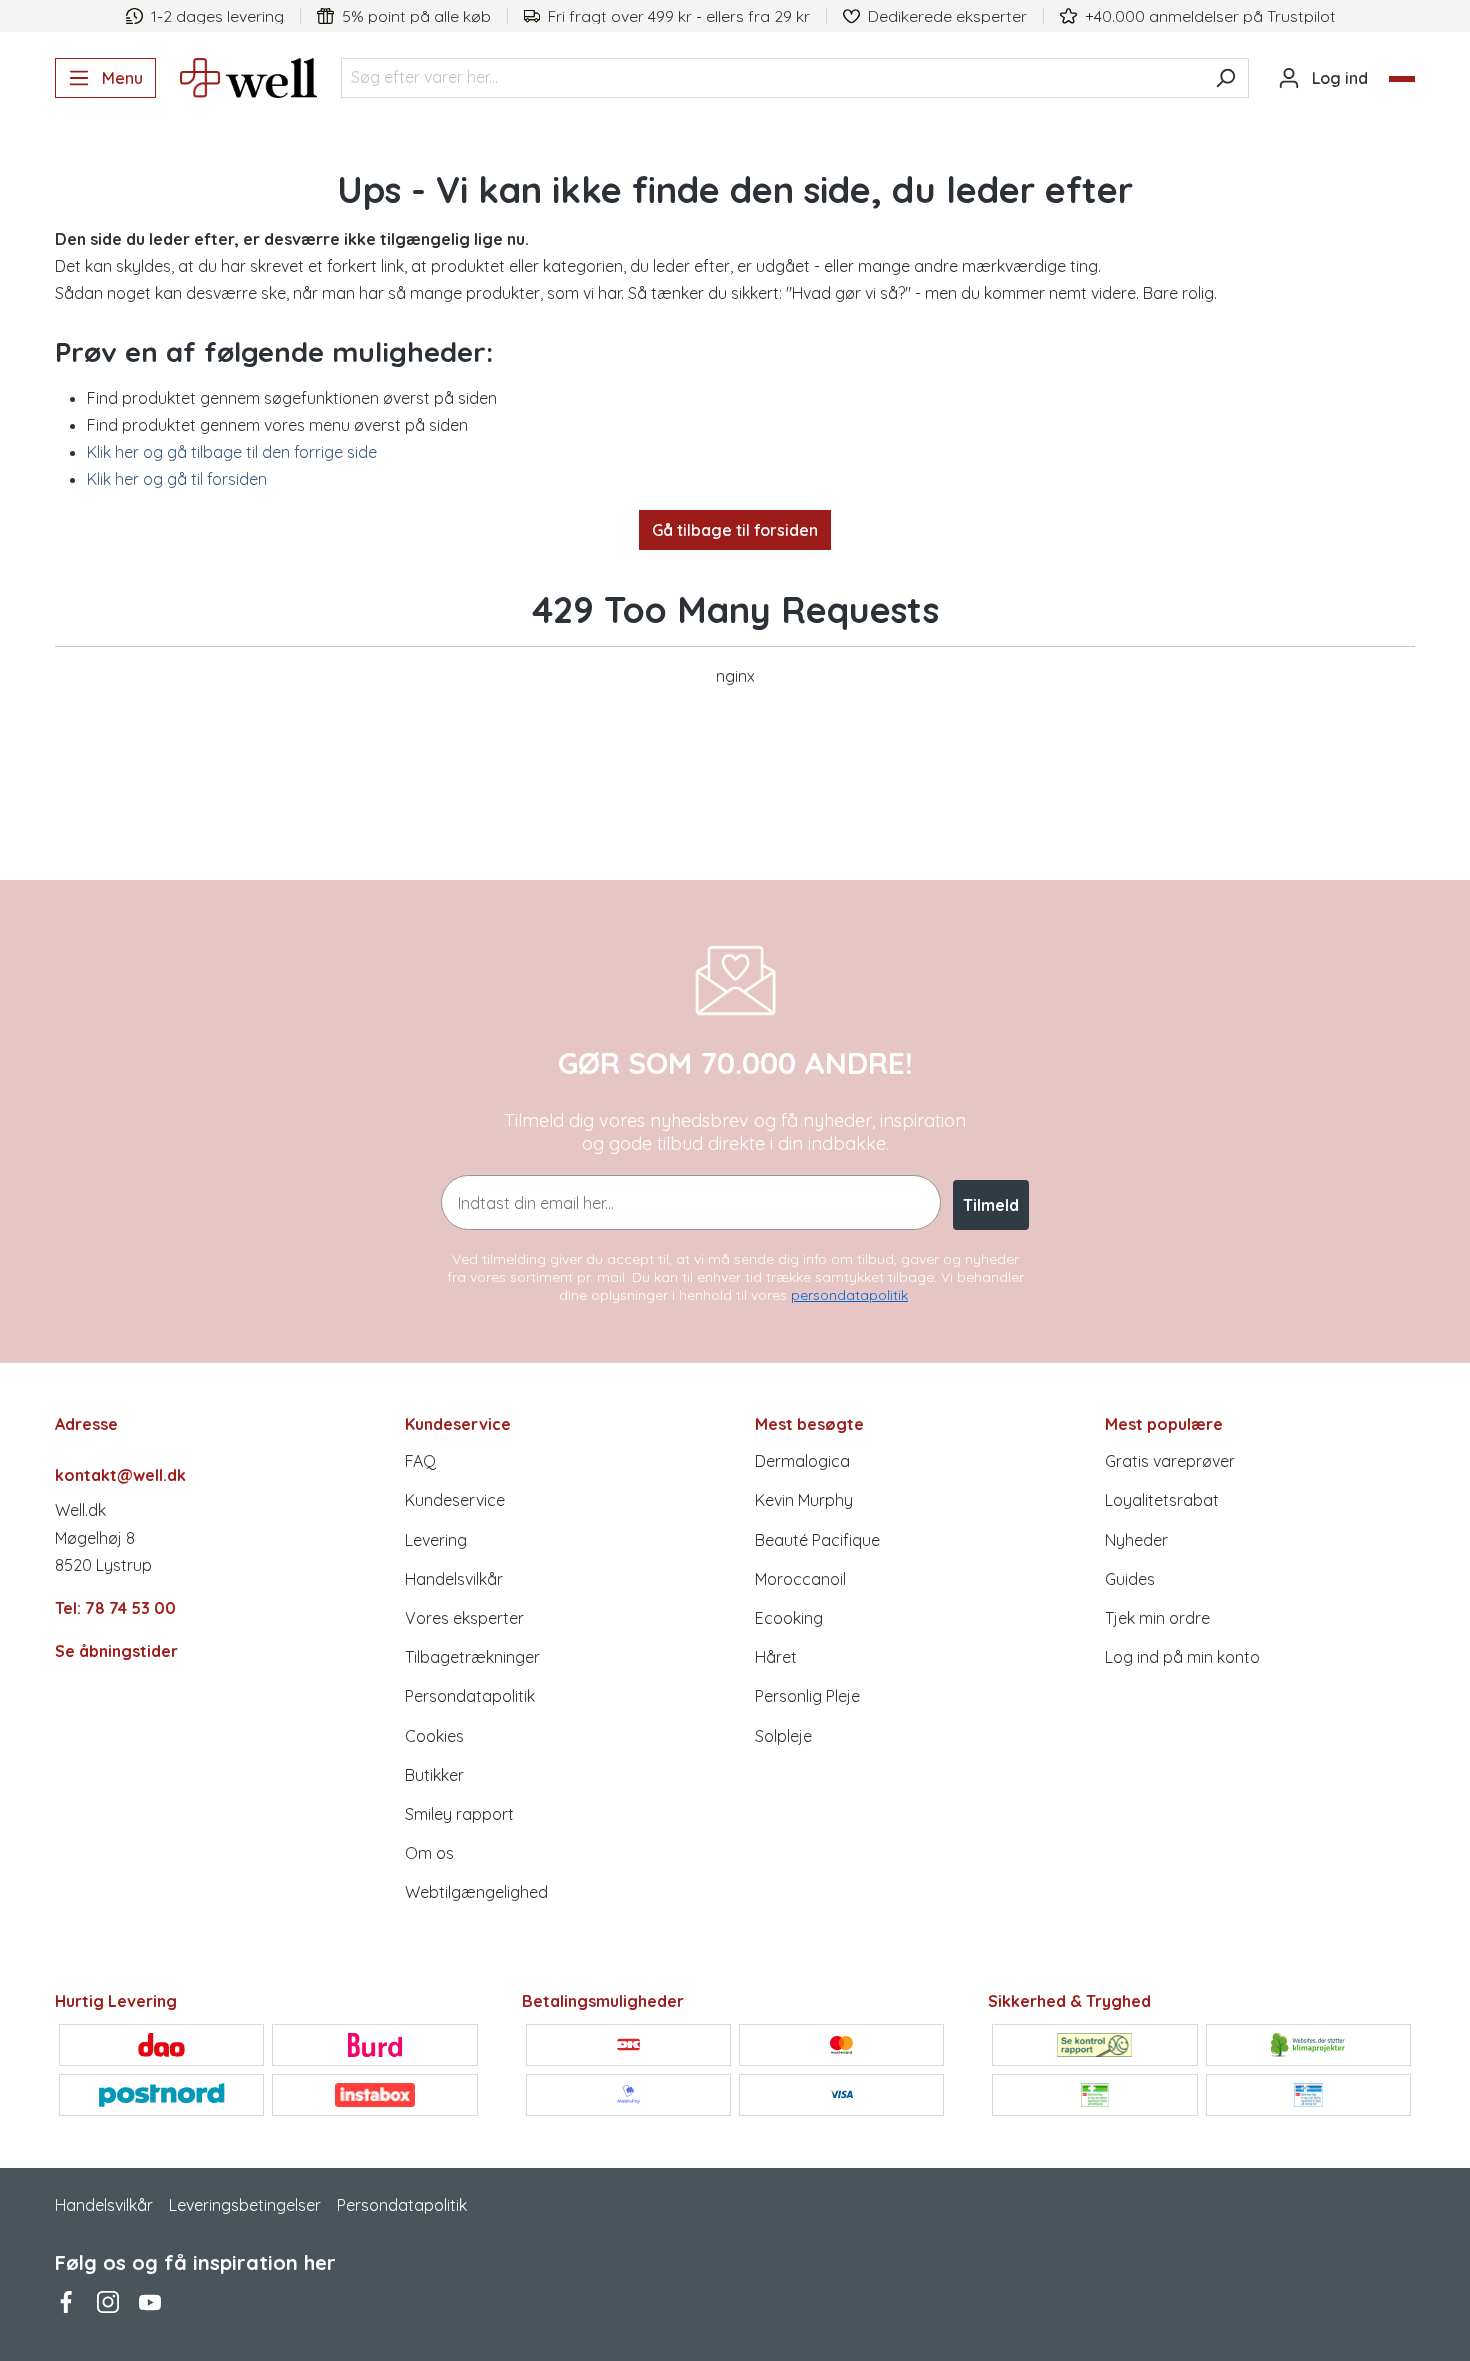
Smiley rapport (459, 1814)
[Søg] (1225, 78)
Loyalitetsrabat (1162, 1500)
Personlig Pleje (807, 1696)
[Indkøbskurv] (1402, 79)
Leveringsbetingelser (245, 2205)
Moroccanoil (800, 1579)
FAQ (420, 1461)
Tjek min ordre (1157, 1618)
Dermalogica (802, 1461)
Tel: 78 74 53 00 (115, 1608)
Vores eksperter (464, 1618)
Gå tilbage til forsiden (735, 530)
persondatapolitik (849, 1295)
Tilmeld (991, 1205)
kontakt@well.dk (120, 1475)
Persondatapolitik (470, 1696)
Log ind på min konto (1182, 1657)
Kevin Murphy (804, 1500)
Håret (776, 1657)
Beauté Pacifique (817, 1540)
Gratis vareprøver (1170, 1461)
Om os (429, 1853)
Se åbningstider (116, 1651)
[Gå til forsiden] (248, 78)
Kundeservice (455, 1500)
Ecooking (789, 1618)
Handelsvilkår (454, 1579)
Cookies (434, 1736)
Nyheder (1136, 1540)
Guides (1130, 1579)
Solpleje (783, 1736)
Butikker (434, 1775)
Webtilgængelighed (476, 1892)
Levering (436, 1540)
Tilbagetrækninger (472, 1657)
